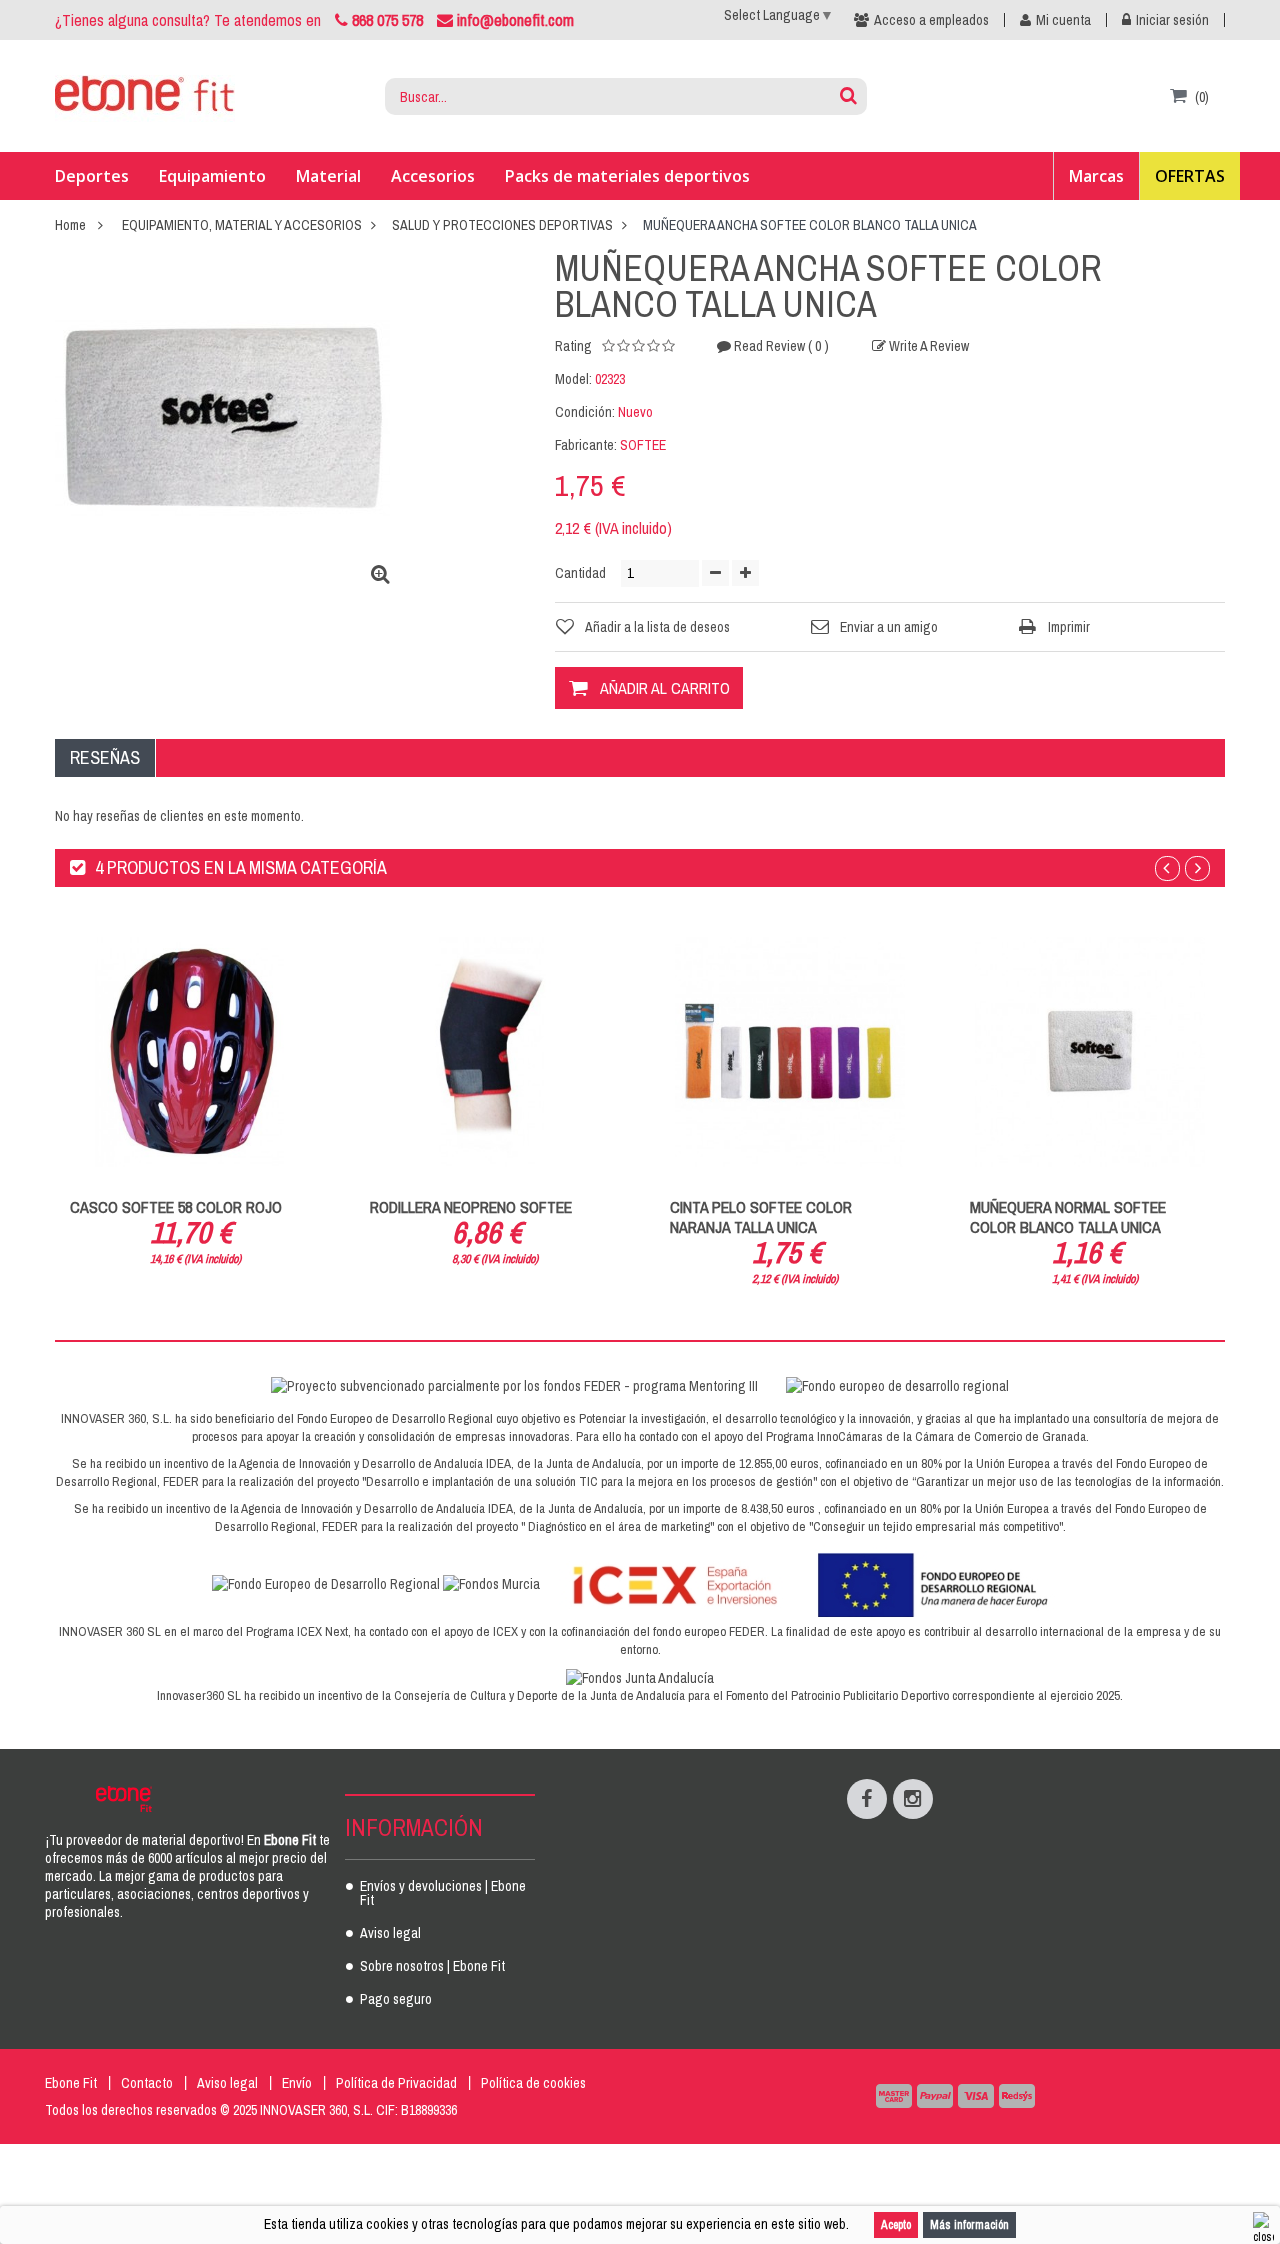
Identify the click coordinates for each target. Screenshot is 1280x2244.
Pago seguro (396, 2000)
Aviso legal (390, 1934)
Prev (1167, 868)
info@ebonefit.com (513, 20)
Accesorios (433, 176)
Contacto (147, 2083)
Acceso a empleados (931, 20)
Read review (780, 346)
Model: (573, 379)
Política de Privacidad (396, 2083)
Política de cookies (533, 2083)
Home (70, 225)
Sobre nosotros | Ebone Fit (432, 1967)
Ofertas (1190, 176)
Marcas (1096, 176)
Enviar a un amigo (889, 627)
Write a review (927, 346)
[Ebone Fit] (145, 97)
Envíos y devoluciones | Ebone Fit (443, 1894)
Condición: (585, 412)
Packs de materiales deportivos (627, 176)
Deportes (92, 176)
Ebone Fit (71, 2083)
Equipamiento (212, 176)
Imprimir (1069, 627)
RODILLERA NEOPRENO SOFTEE (471, 1207)
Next (1197, 868)
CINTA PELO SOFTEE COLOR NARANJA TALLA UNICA (761, 1217)
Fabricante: (586, 445)
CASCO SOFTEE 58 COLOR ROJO (176, 1207)
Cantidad (580, 573)
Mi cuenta (1063, 20)
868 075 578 (387, 20)
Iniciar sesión (1172, 20)
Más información (969, 2225)
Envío (297, 2083)
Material (328, 176)
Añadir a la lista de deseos (657, 627)
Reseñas (105, 757)
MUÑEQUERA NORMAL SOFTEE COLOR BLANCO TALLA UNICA (1068, 1217)
